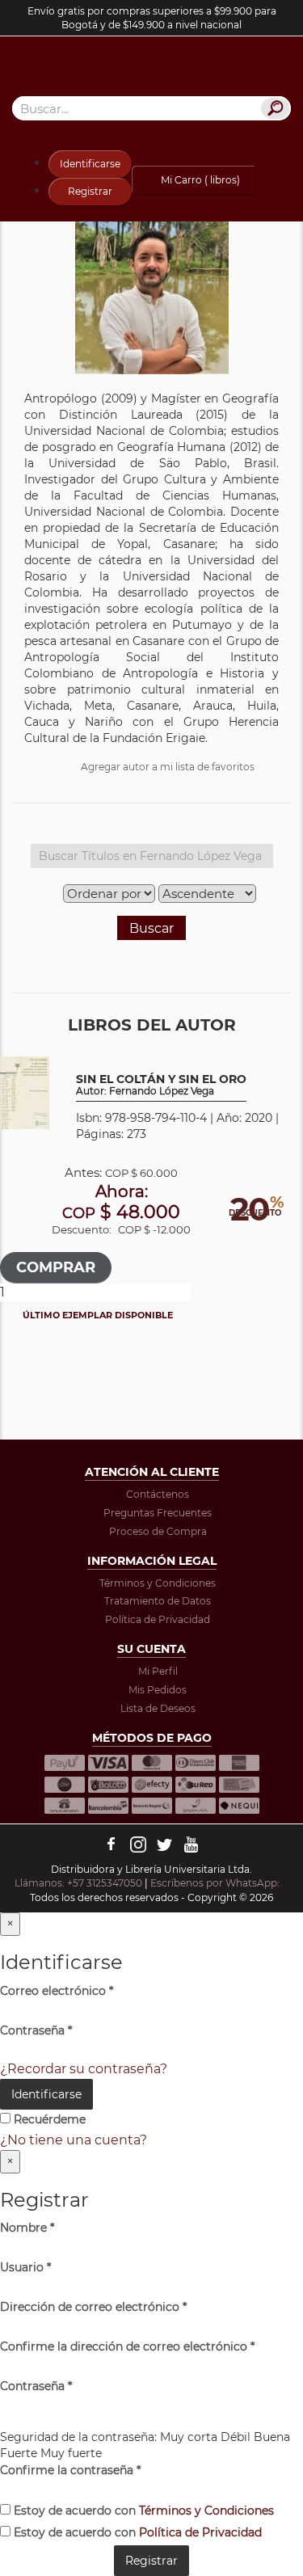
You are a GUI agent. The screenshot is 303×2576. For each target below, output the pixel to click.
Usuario (25, 2267)
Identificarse (90, 164)
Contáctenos (158, 1494)
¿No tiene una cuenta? (74, 2140)
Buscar (151, 928)
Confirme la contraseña (70, 2470)
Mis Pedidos (158, 1690)
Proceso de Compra (158, 1531)
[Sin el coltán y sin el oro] (25, 1092)
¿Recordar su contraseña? (84, 2069)
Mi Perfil (158, 1671)
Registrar (90, 191)
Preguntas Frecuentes (158, 1513)
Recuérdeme (48, 2119)
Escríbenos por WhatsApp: (216, 1883)
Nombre (27, 2228)
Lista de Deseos (158, 1708)
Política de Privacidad (158, 1619)
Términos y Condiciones (158, 1583)
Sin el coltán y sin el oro (161, 1085)
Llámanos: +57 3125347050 (78, 1883)
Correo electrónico (57, 1991)
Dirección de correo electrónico (93, 2307)
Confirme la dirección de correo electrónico (127, 2346)
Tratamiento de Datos (158, 1601)
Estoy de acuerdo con (142, 2511)
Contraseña (36, 2030)
